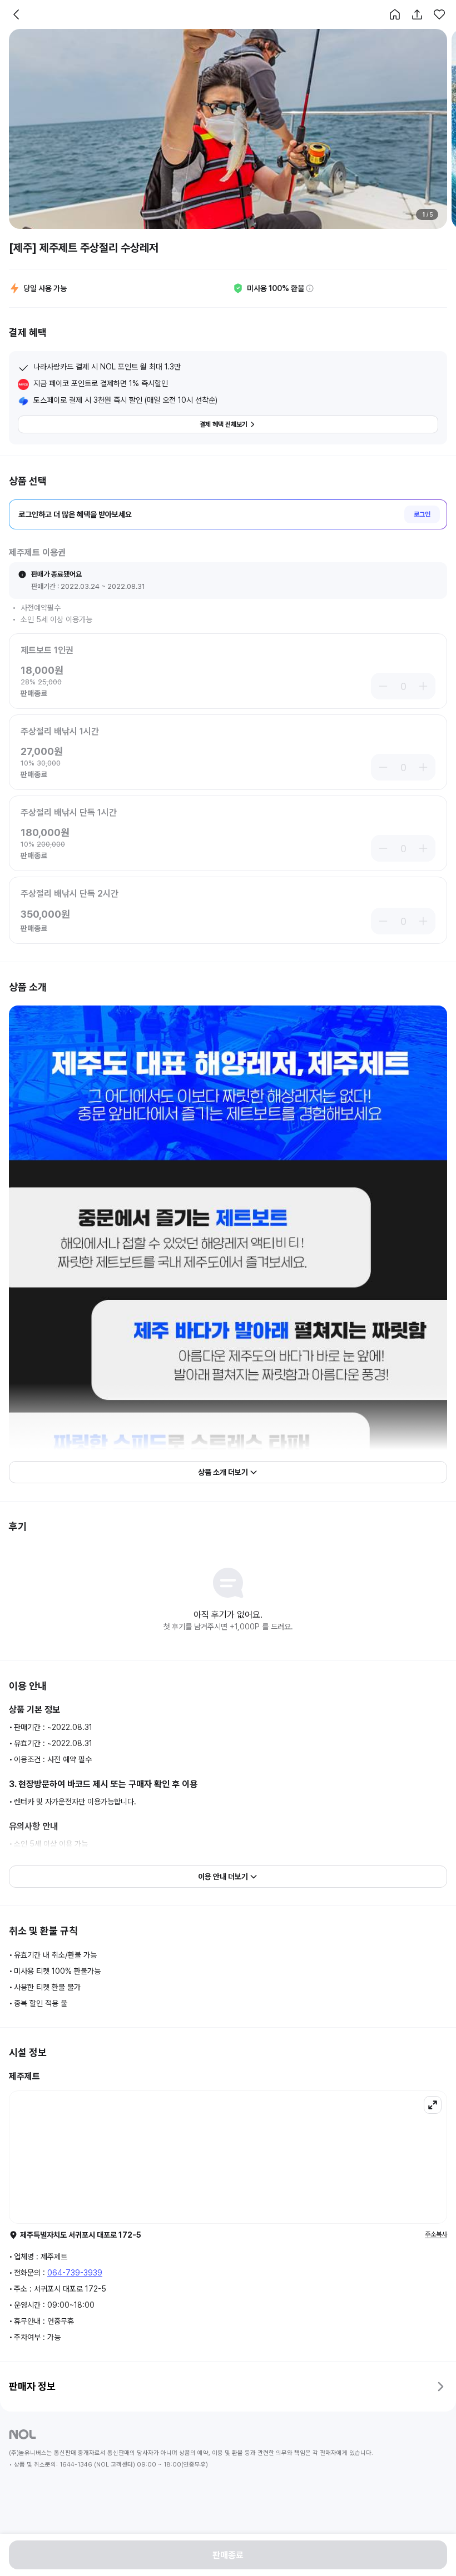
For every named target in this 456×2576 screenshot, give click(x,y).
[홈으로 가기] (395, 14)
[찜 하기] (439, 14)
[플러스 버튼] (425, 686)
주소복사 (436, 2234)
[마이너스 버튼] (381, 686)
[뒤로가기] (17, 14)
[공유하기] (417, 14)
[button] (395, 14)
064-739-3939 (75, 2273)
